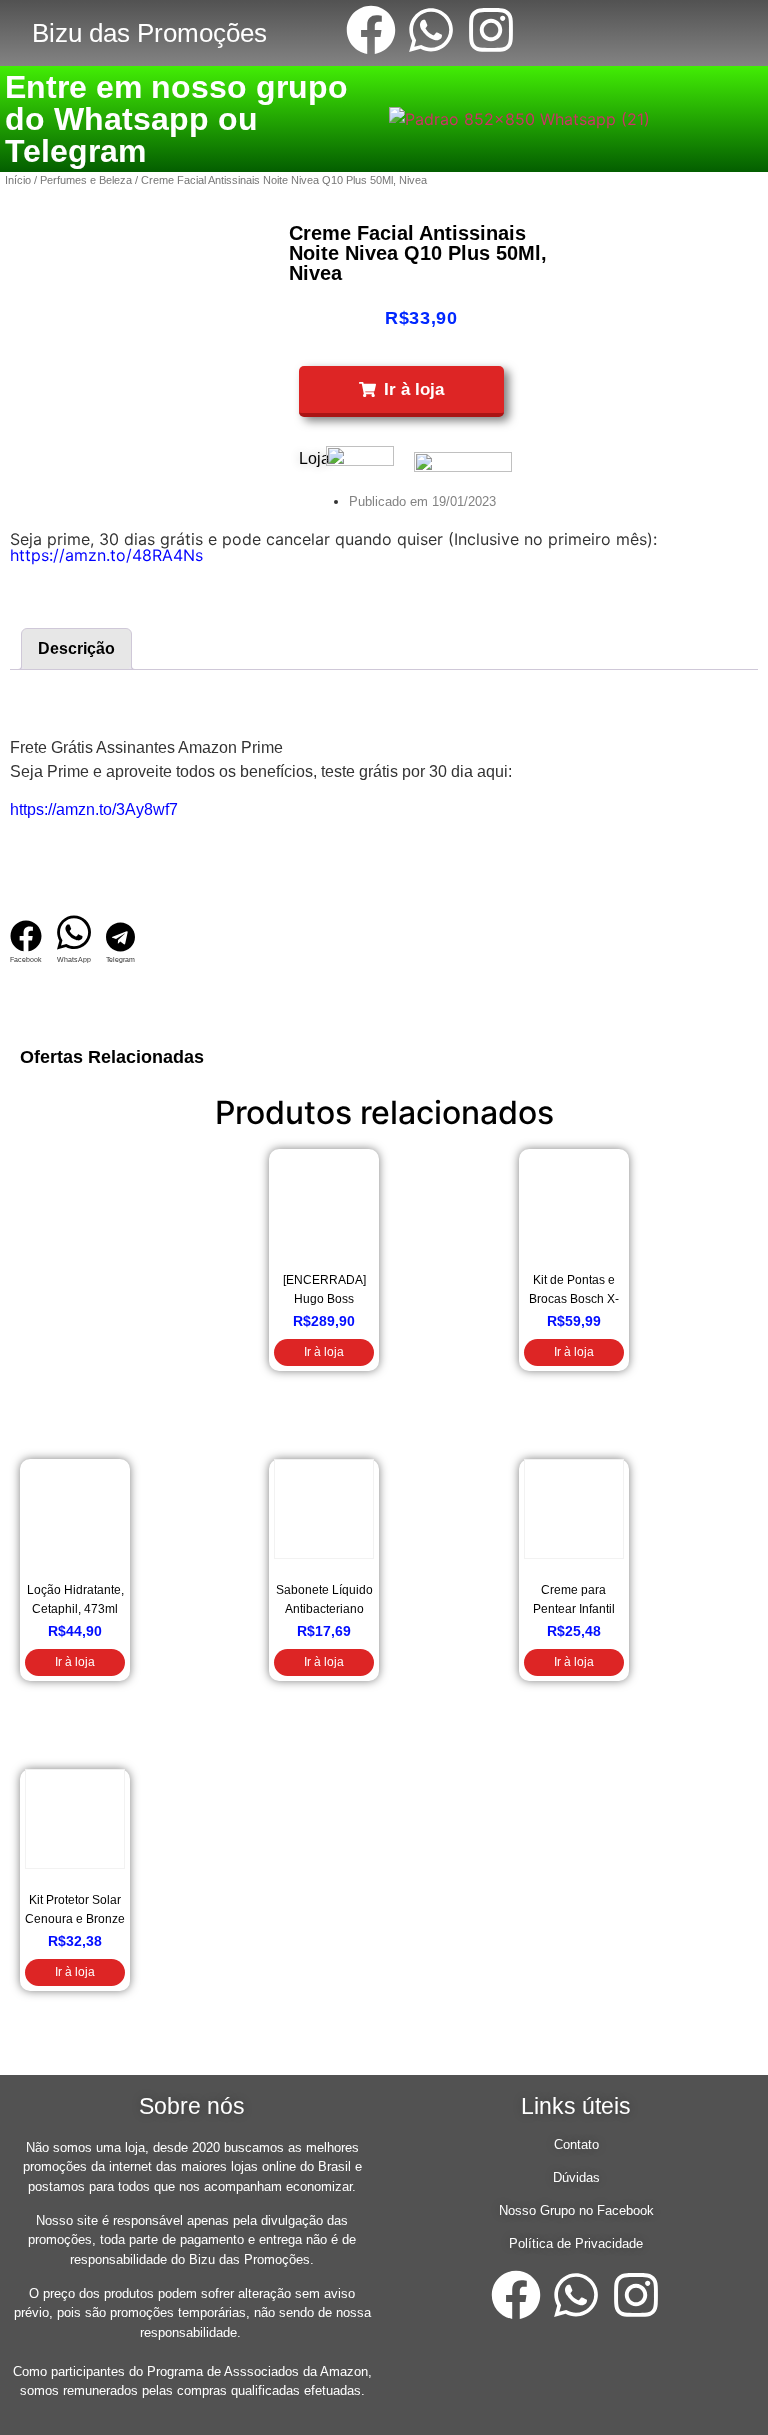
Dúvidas (576, 2177)
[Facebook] (371, 30)
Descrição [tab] (76, 648)
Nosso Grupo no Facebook (576, 2210)
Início (18, 180)
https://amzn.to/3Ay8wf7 (94, 809)
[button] (401, 391)
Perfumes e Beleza (86, 180)
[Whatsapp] (431, 30)
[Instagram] (491, 30)
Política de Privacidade (576, 2243)
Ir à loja (324, 1352)
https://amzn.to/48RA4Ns (106, 555)
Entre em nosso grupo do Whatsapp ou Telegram (176, 119)
